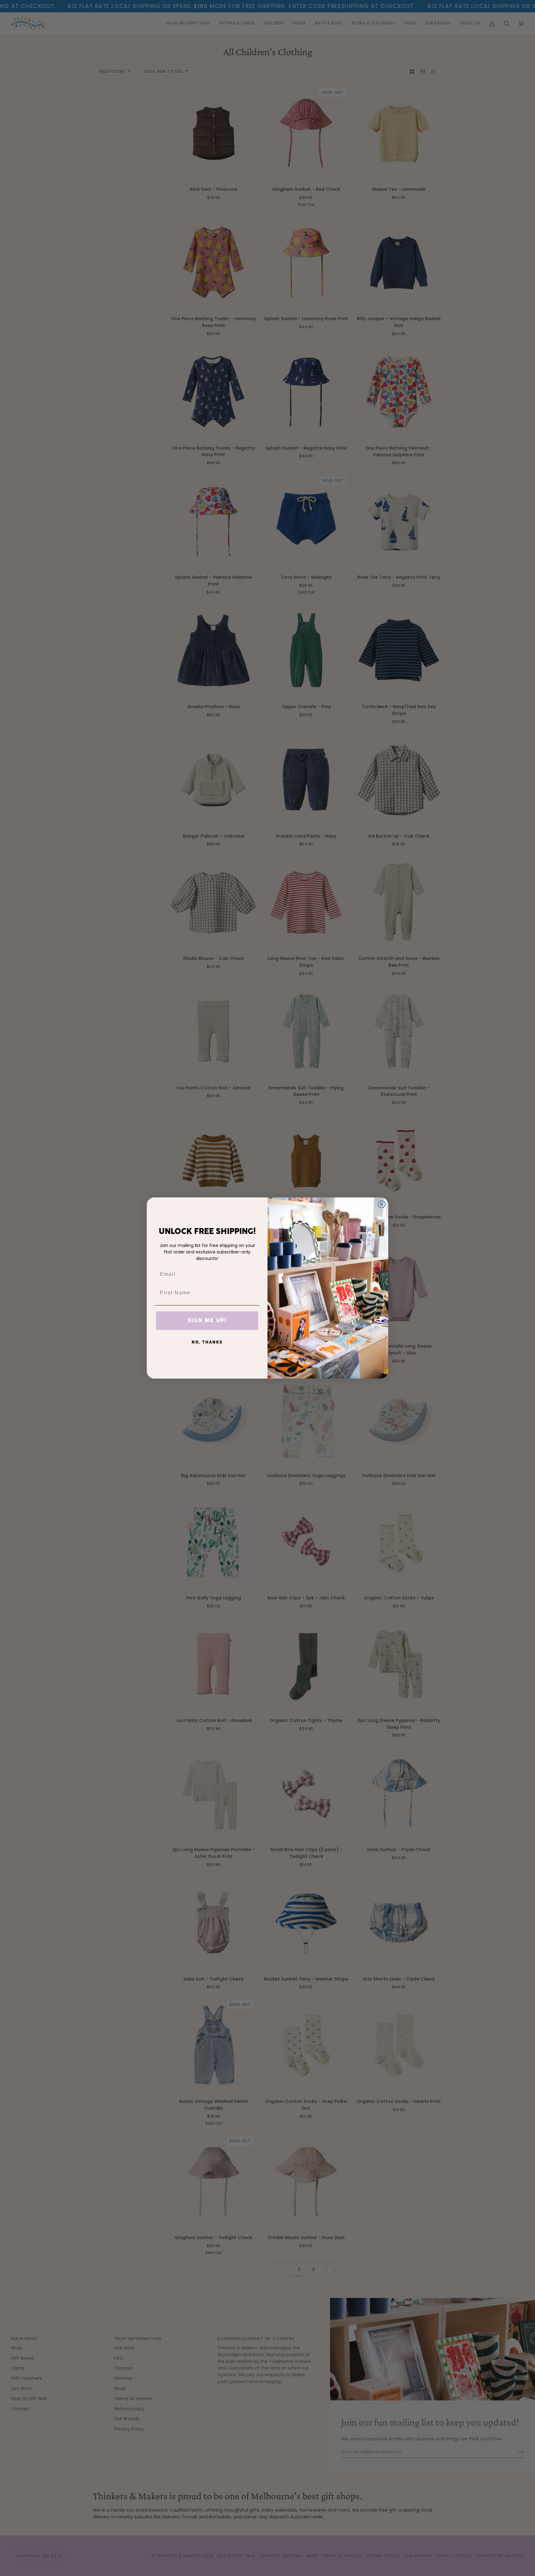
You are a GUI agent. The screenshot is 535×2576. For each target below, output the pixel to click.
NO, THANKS (207, 1342)
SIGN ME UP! (207, 1321)
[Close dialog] (381, 1204)
